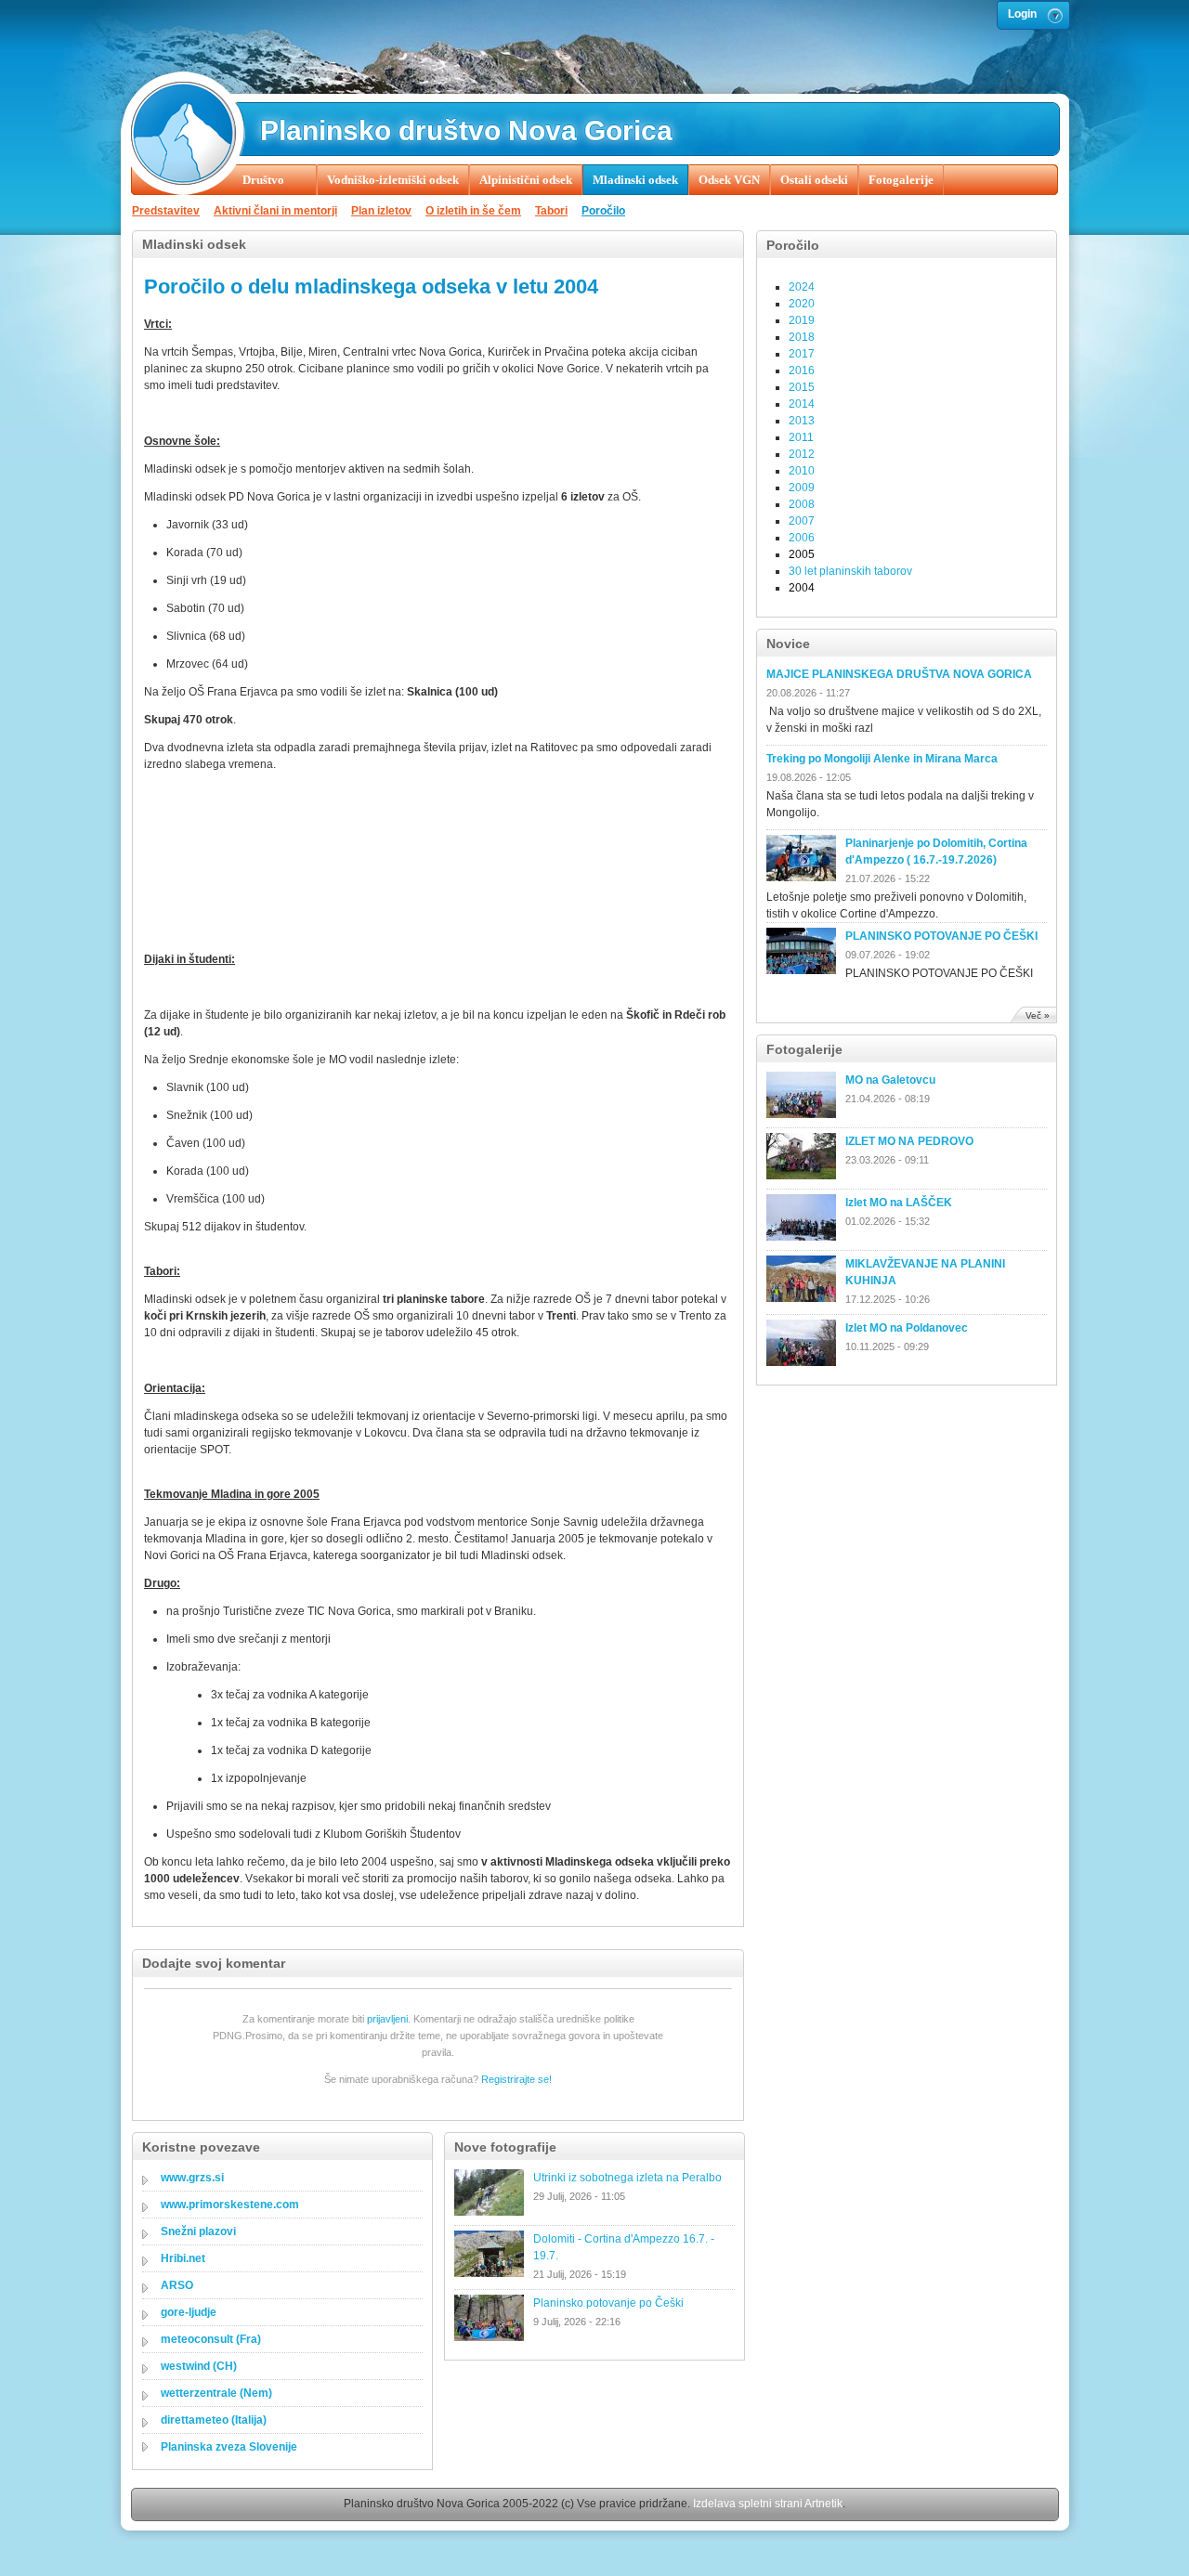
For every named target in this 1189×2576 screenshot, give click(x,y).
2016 (802, 371)
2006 (802, 538)
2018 (802, 337)
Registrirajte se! (516, 2079)
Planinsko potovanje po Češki (608, 2303)
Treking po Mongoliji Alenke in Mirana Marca (882, 759)
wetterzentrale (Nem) (216, 2393)
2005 (802, 554)
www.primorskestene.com (230, 2205)
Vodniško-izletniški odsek (393, 180)
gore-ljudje (189, 2312)
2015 (802, 387)
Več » (1038, 1015)
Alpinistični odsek (526, 180)
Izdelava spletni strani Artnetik (768, 2504)
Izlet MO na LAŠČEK (899, 1203)
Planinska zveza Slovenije (229, 2447)
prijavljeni (387, 2019)
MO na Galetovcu (890, 1080)
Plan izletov (381, 211)
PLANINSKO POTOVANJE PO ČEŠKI (941, 936)
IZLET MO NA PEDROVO (909, 1141)
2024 (802, 287)
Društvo (263, 180)
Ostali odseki (814, 180)
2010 (802, 471)
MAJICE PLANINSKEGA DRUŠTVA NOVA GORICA (899, 674)
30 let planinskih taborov (850, 571)
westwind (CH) (199, 2366)
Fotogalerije (901, 180)
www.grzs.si (192, 2178)
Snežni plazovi (198, 2231)
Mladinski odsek (635, 180)
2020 (802, 304)
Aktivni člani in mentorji (275, 211)
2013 (802, 421)
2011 (801, 437)
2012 (802, 454)
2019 (802, 320)
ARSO (177, 2285)
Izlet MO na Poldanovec (907, 1328)
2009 (802, 488)
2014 (802, 404)
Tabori (551, 211)
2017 (802, 354)
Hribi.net (183, 2258)
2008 (802, 504)
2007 (802, 521)
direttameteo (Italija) (214, 2420)
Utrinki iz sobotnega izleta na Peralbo (627, 2178)
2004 (802, 588)
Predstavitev (166, 211)
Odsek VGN (729, 180)
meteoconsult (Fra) (211, 2339)
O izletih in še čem (473, 211)
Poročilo (603, 211)
